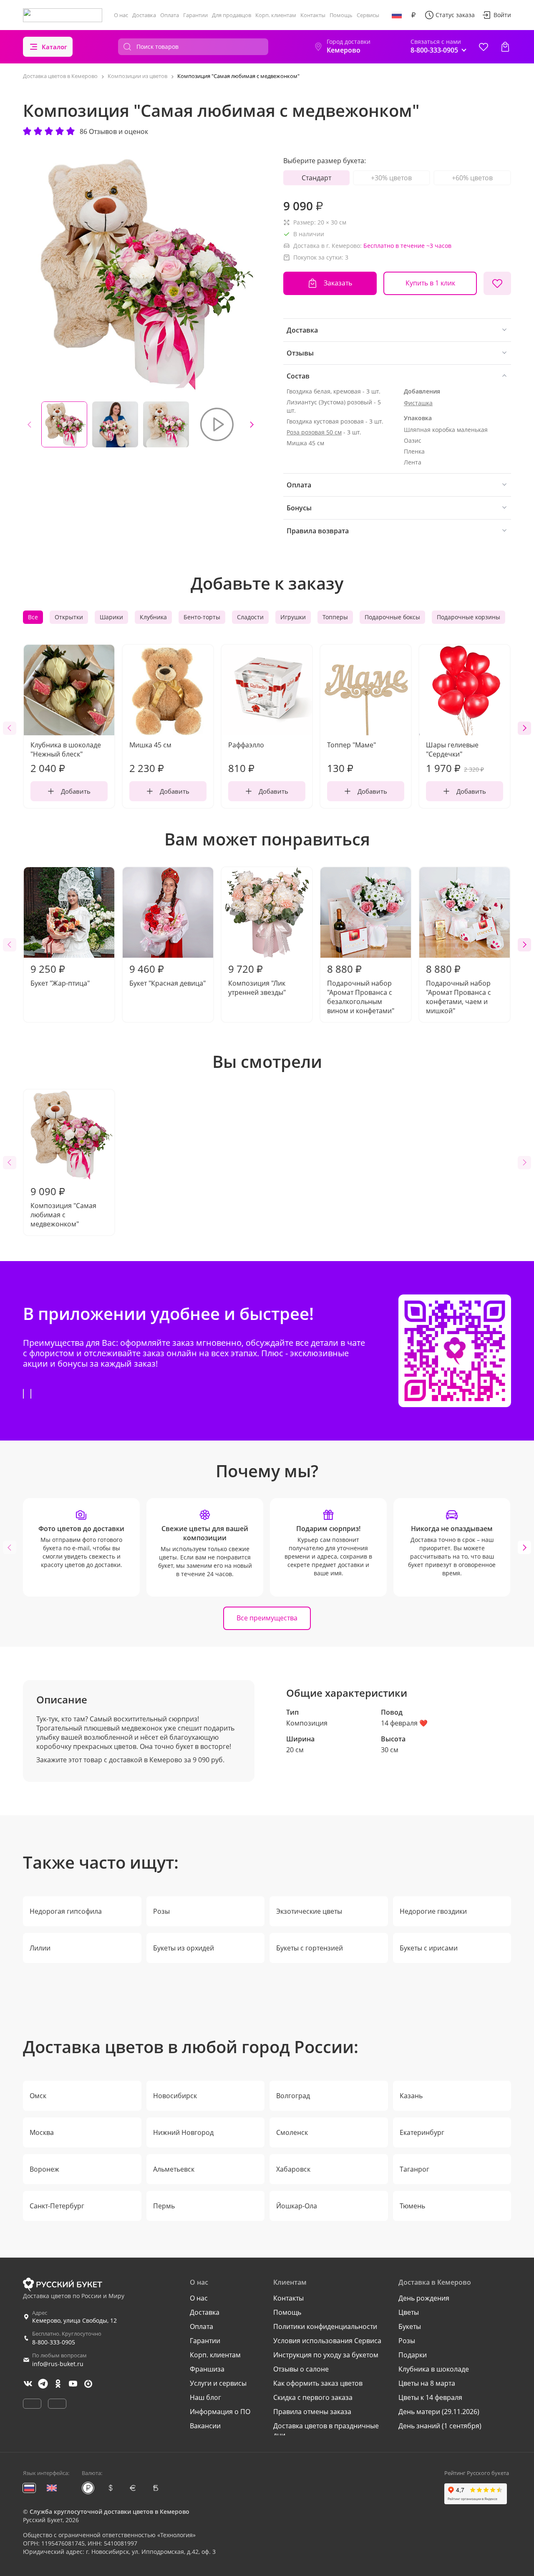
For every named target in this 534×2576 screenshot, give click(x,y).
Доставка (144, 15)
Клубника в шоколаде (434, 2369)
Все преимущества (267, 1618)
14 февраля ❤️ (404, 1723)
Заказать (338, 283)
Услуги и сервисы (218, 2383)
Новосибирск (175, 2096)
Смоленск (292, 2132)
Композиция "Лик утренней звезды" (257, 979)
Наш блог (205, 2397)
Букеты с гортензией (310, 1948)
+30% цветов (391, 178)
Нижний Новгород (183, 2132)
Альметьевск (174, 2169)
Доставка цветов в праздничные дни (326, 2430)
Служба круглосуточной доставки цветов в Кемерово (110, 2512)
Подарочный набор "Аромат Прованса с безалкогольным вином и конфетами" (361, 989)
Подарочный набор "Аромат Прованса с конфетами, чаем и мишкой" (458, 989)
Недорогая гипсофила (66, 1911)
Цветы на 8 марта (427, 2383)
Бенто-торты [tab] (202, 617)
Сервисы (368, 15)
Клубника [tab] (153, 617)
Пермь (164, 2206)
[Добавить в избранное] (497, 283)
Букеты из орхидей (184, 1948)
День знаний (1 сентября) (440, 2426)
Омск (38, 2096)
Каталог (54, 47)
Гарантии (195, 15)
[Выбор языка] (397, 15)
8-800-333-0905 (54, 2342)
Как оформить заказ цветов (318, 2383)
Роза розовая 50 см (314, 432)
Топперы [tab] (335, 617)
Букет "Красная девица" (168, 975)
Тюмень (412, 2206)
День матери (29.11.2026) (439, 2412)
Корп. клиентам (276, 15)
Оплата (170, 15)
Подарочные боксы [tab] (392, 617)
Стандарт (316, 178)
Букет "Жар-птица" (60, 975)
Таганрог (414, 2169)
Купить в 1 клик (430, 283)
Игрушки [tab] (293, 617)
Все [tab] (33, 617)
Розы (161, 1911)
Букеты (410, 2326)
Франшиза (207, 2369)
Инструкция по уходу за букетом (326, 2355)
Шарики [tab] (111, 617)
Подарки (413, 2355)
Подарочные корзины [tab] (469, 617)
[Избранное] (484, 47)
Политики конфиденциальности (325, 2326)
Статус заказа (455, 15)
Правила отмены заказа (312, 2412)
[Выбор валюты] (413, 15)
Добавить (76, 791)
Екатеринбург (422, 2132)
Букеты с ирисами (429, 1948)
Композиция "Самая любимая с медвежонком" (63, 1206)
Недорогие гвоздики (433, 1911)
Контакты (313, 15)
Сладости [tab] (250, 617)
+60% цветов (472, 178)
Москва (42, 2132)
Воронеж (44, 2169)
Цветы (409, 2312)
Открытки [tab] (69, 617)
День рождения (424, 2298)
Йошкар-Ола (297, 2206)
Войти (502, 15)
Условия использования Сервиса (327, 2341)
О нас (121, 15)
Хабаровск (293, 2169)
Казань (411, 2096)
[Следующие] (252, 424)
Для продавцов (232, 15)
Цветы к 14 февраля (430, 2397)
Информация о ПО (220, 2412)
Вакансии (205, 2426)
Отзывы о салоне (301, 2369)
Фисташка (418, 403)
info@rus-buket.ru (58, 2364)
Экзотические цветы (309, 1911)
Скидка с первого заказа (313, 2397)
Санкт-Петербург (57, 2206)
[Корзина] (505, 47)
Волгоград (293, 2096)
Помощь (341, 15)
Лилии (40, 1948)
